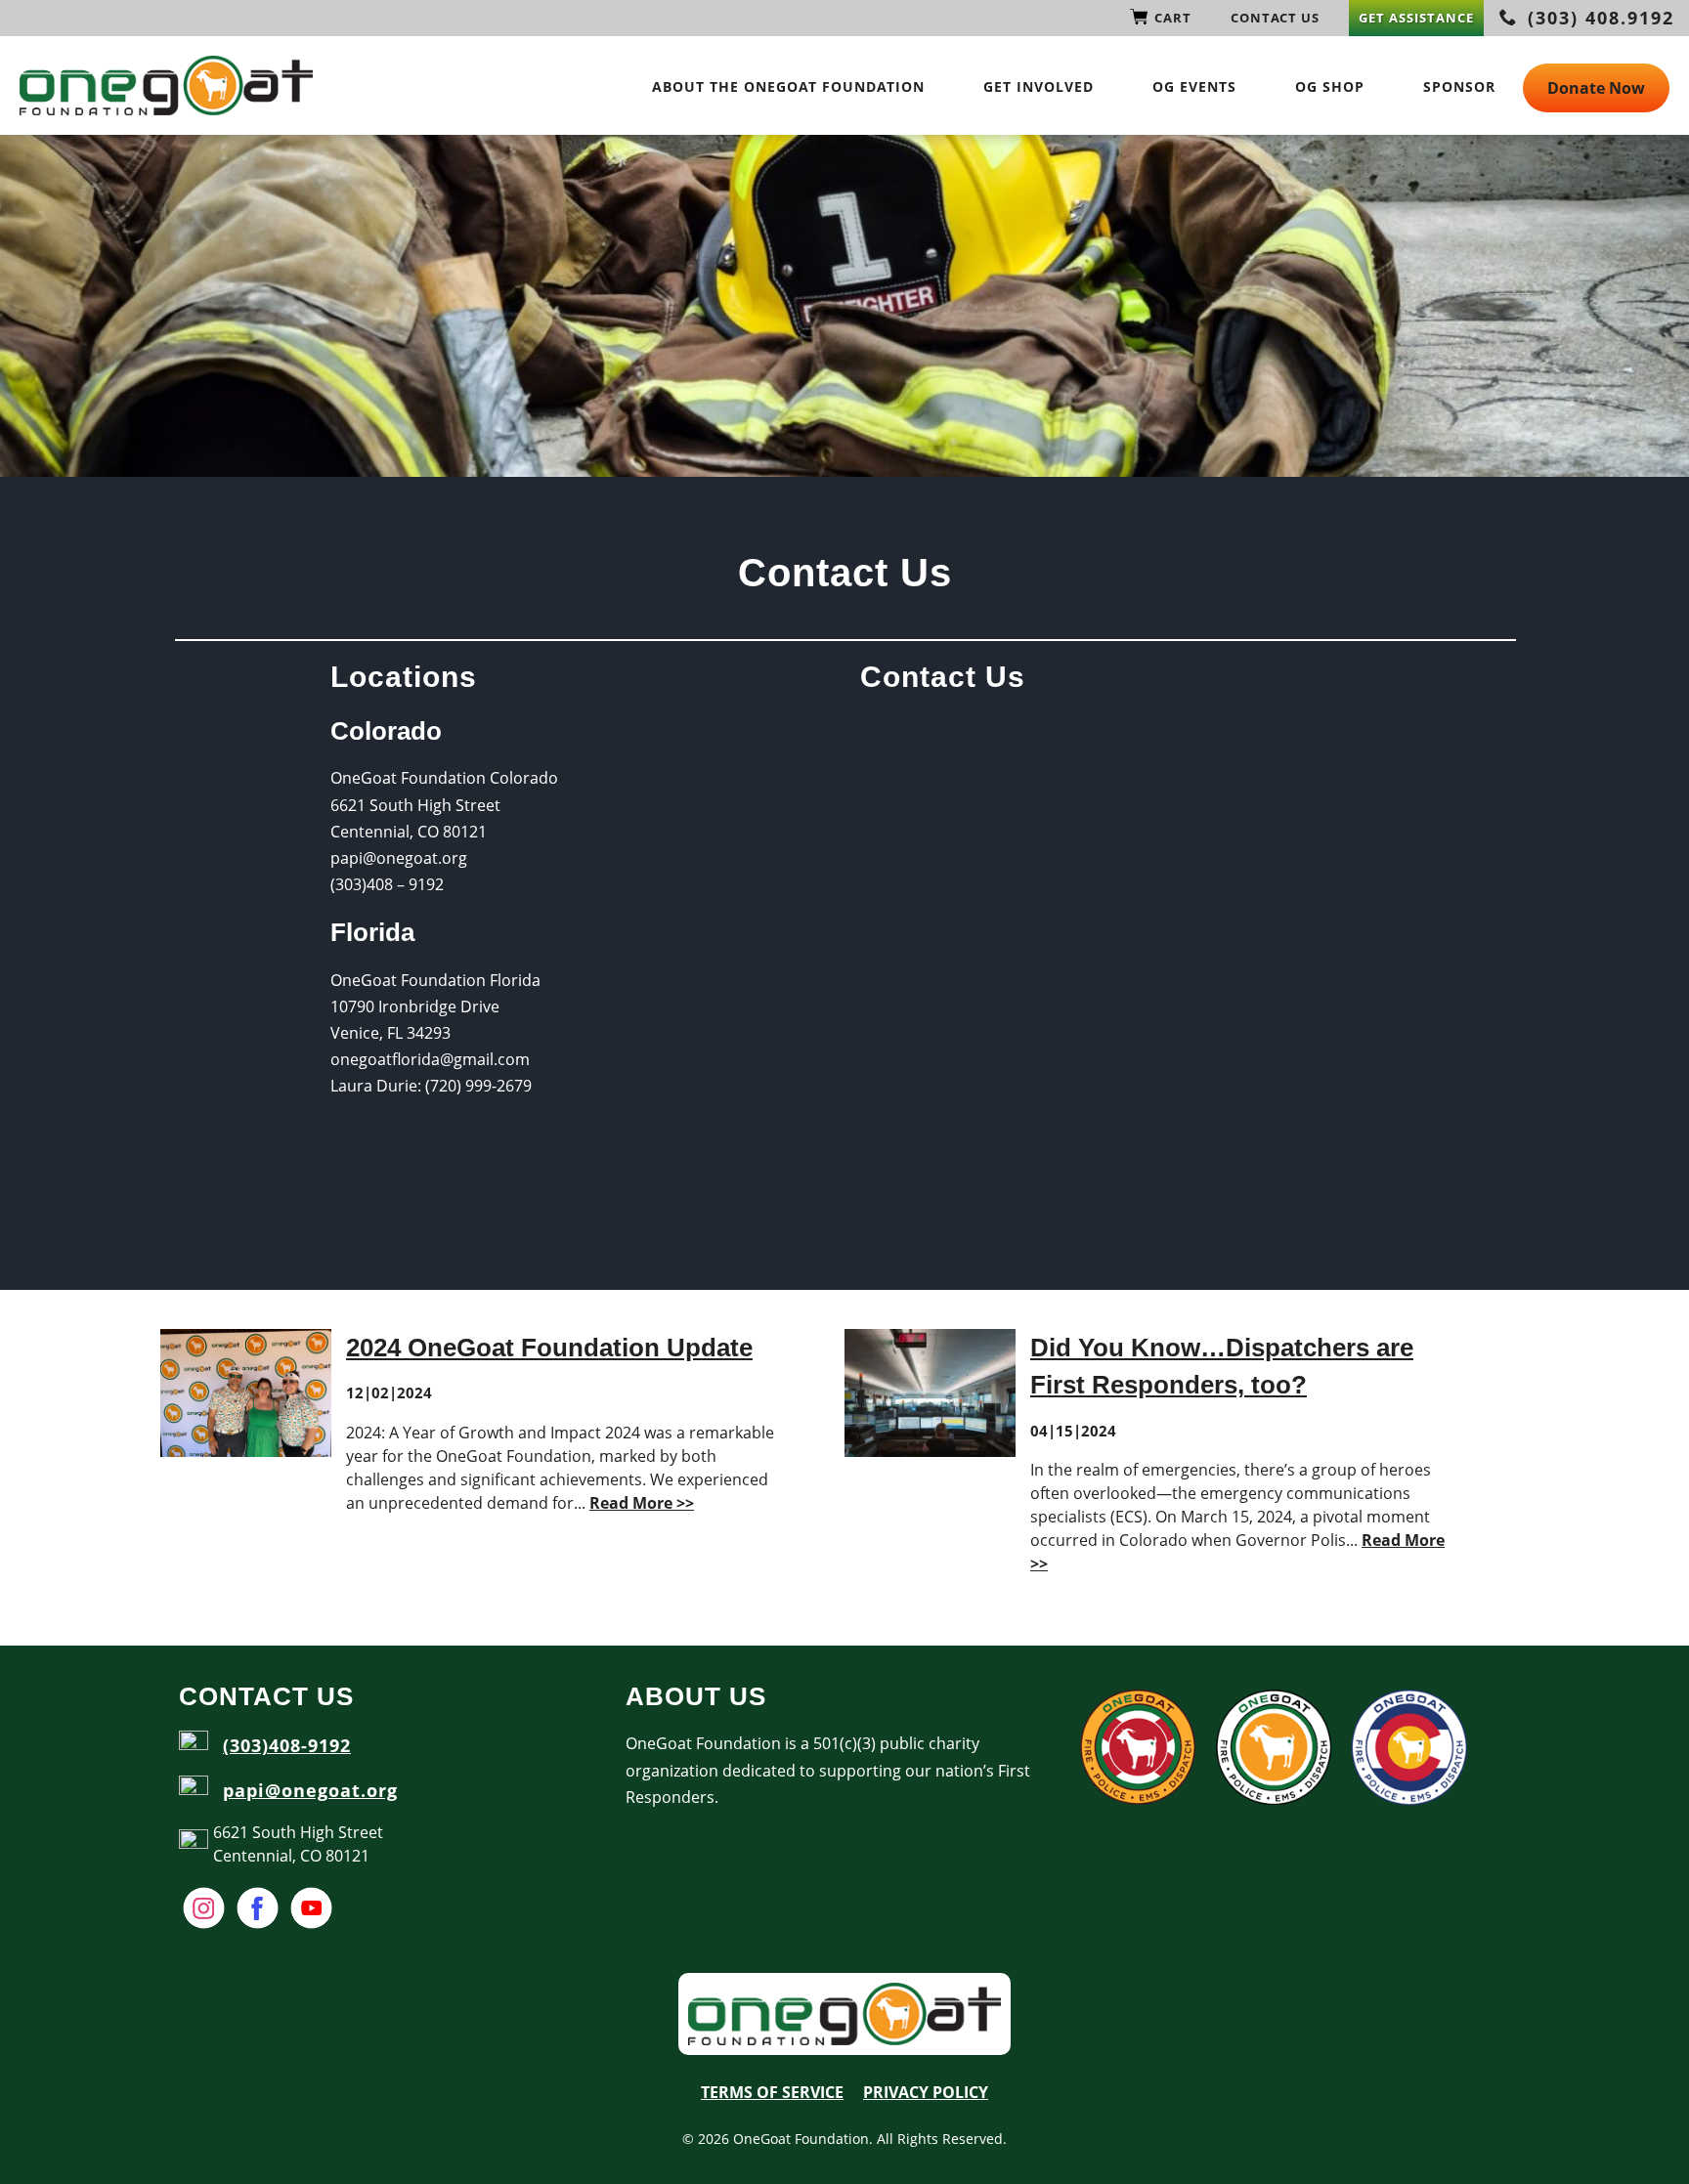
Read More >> (642, 1503)
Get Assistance (1416, 18)
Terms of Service (772, 2092)
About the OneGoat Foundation (788, 86)
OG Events (1194, 86)
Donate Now (1596, 88)
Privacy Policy (926, 2092)
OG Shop (1330, 86)
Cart (1173, 18)
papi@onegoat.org (310, 1790)
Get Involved (1039, 86)
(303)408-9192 (287, 1745)
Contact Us (1275, 18)
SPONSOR (1459, 86)
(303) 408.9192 (1598, 18)
